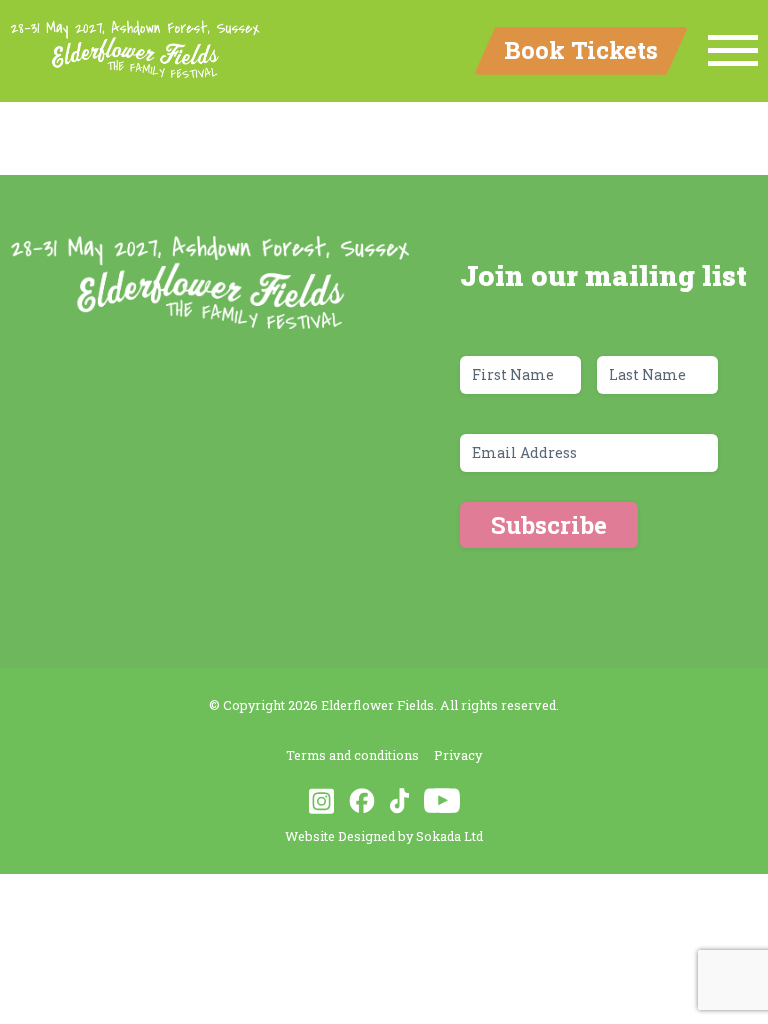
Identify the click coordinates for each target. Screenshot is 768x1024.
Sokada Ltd (449, 836)
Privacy (458, 755)
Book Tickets (581, 50)
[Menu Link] (733, 51)
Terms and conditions (352, 755)
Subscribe (549, 525)
